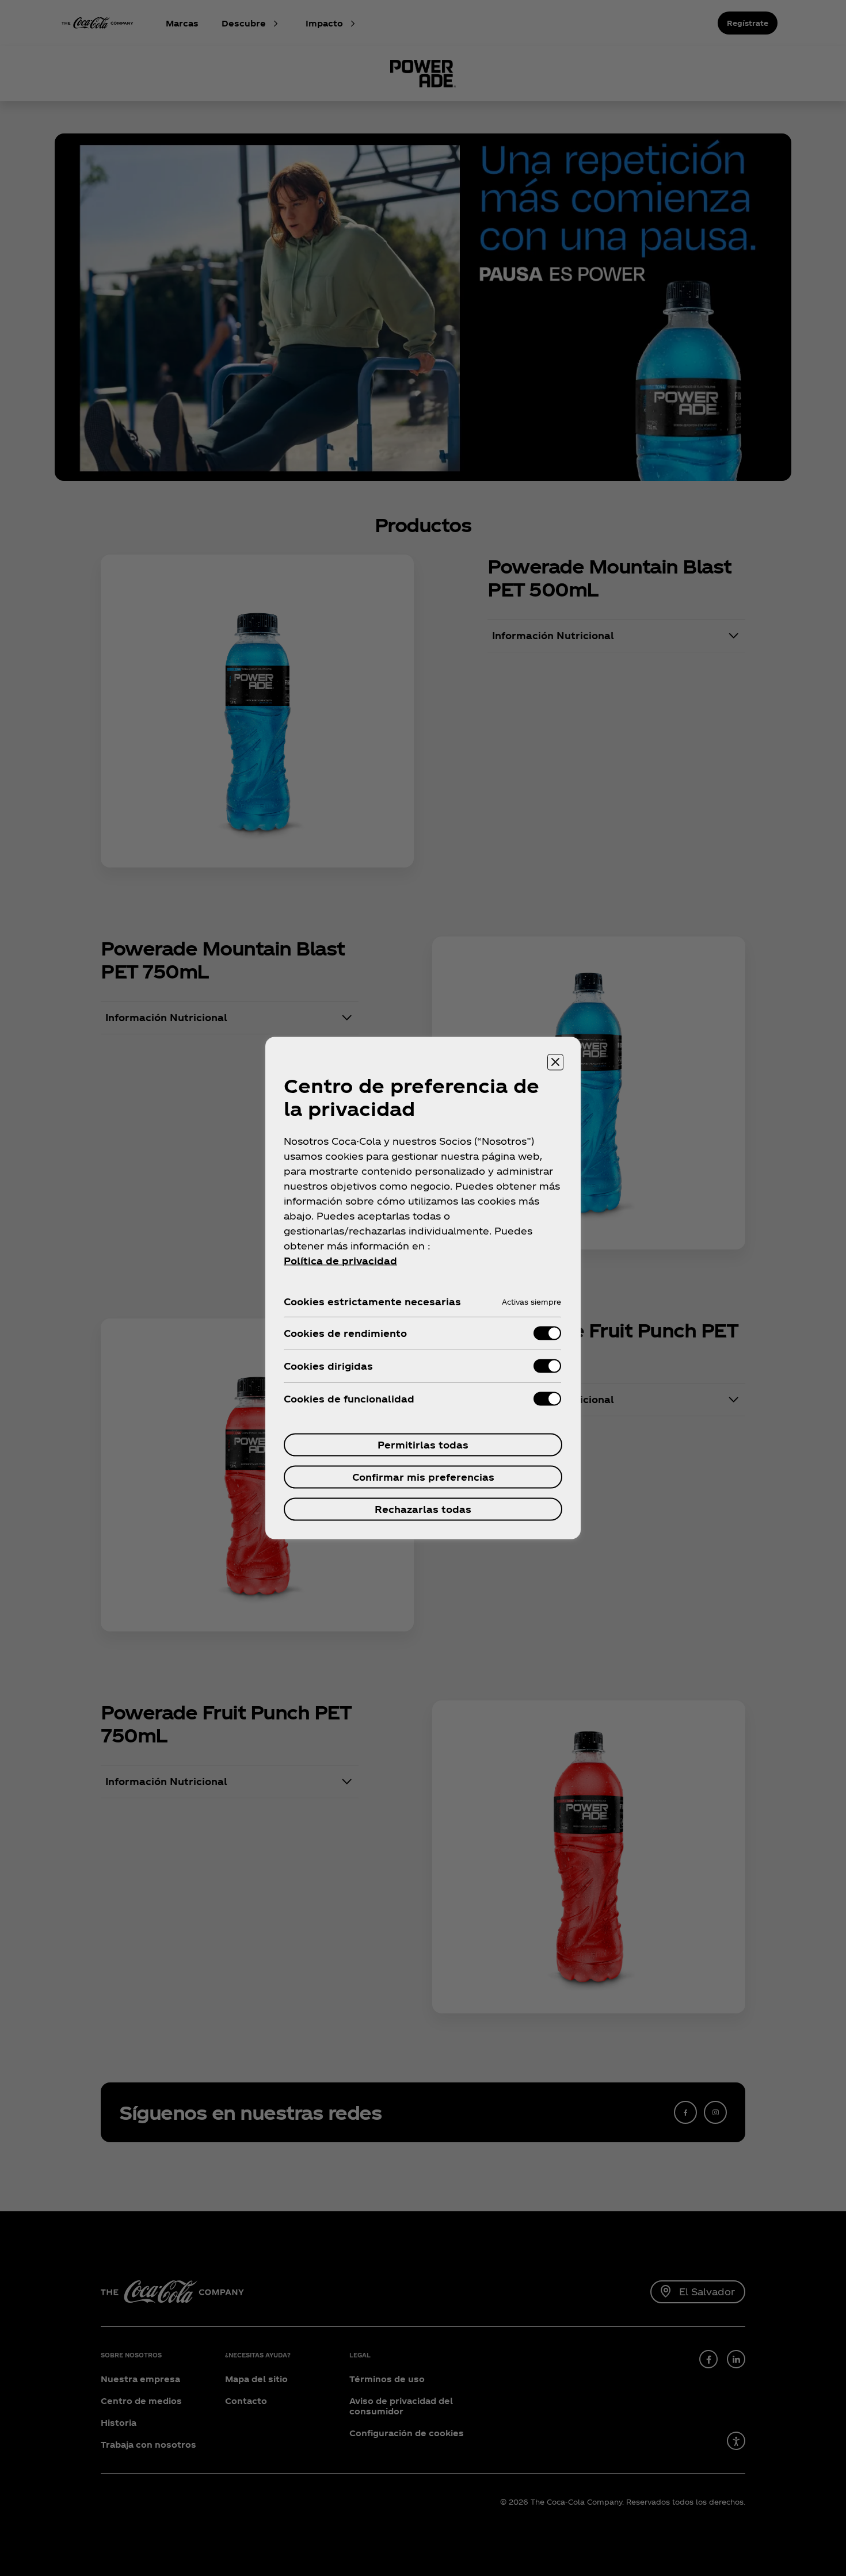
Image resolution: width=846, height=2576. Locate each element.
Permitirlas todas (423, 1445)
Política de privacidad (340, 1261)
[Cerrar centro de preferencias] (555, 1062)
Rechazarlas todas (423, 1509)
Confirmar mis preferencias (423, 1477)
